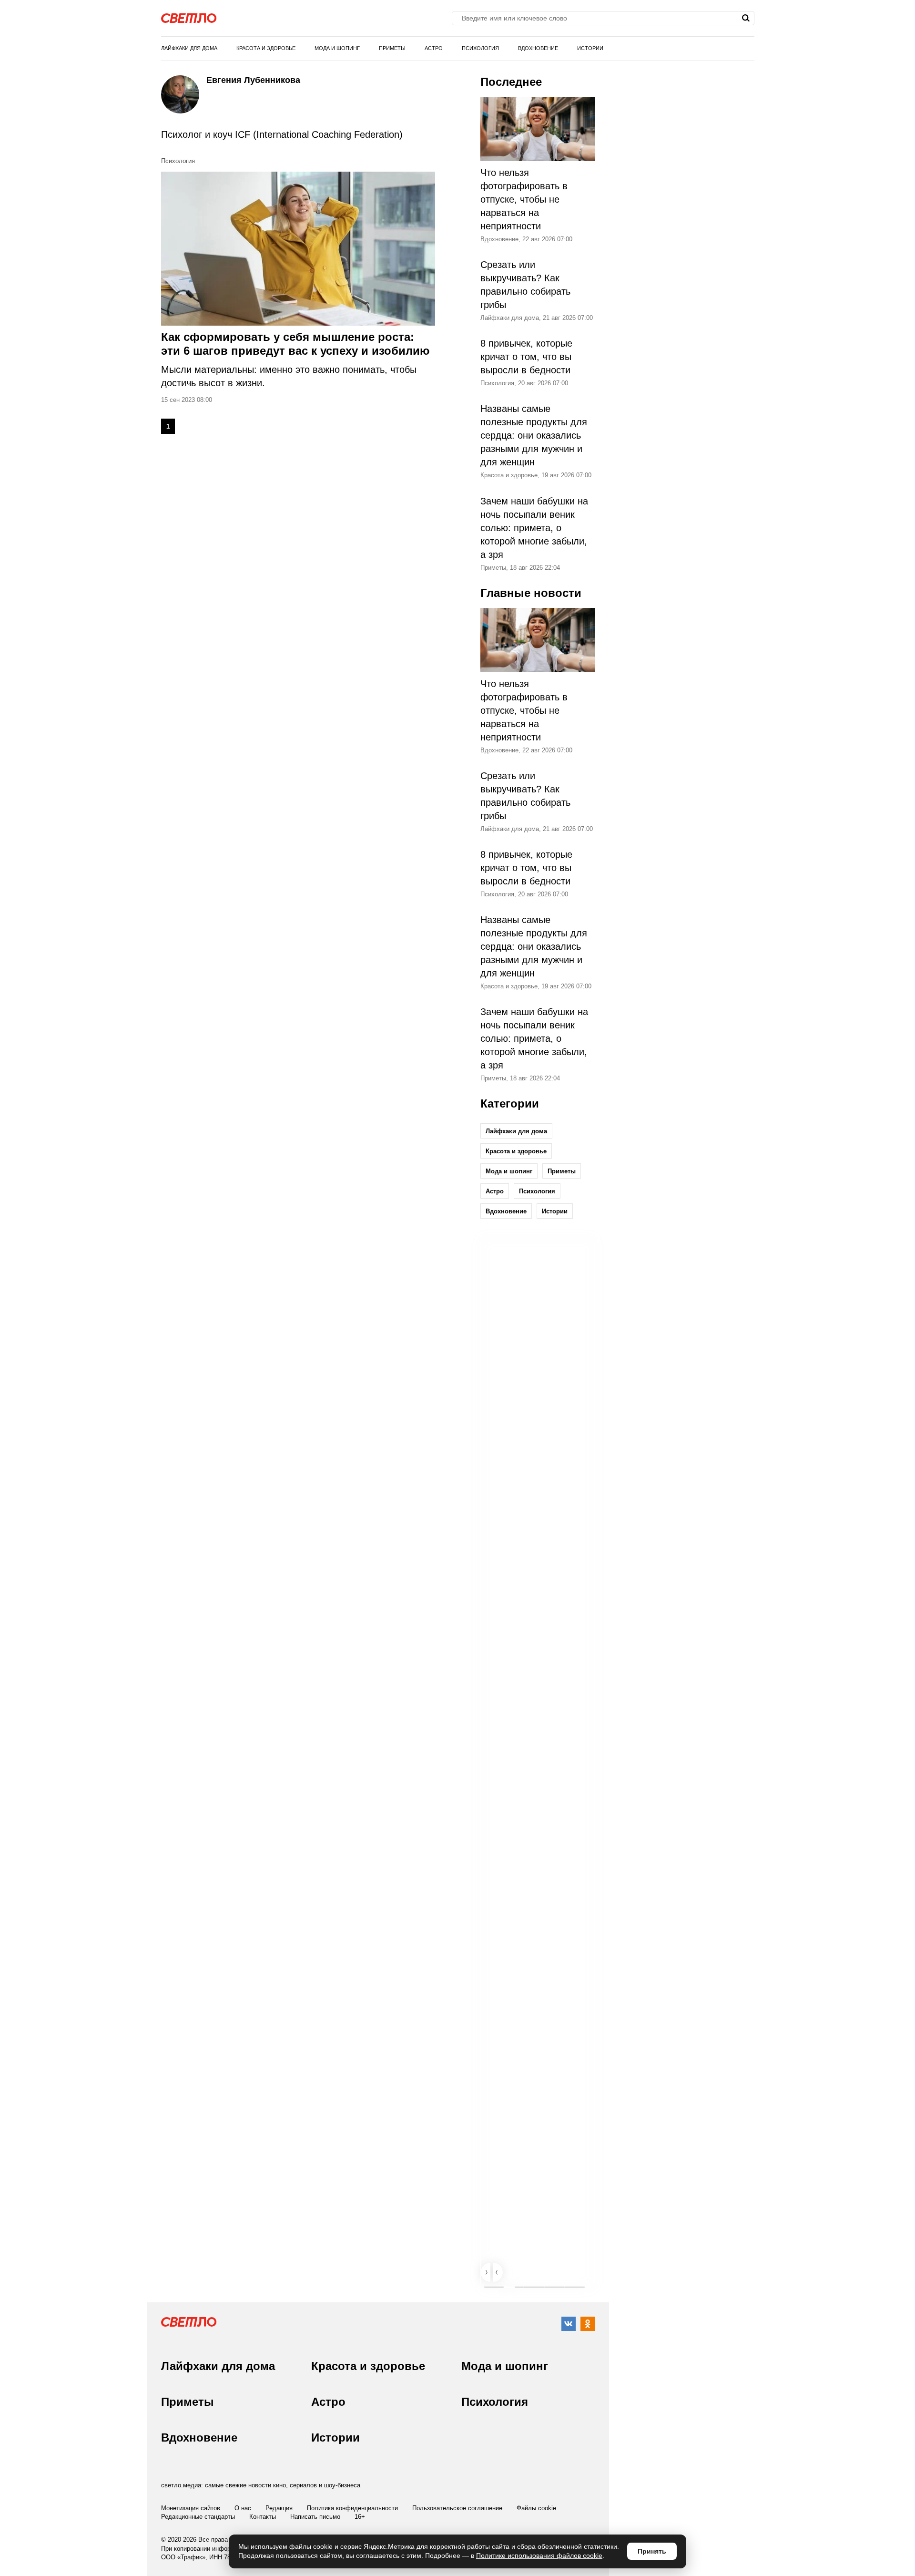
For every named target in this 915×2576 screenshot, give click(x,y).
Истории (590, 48)
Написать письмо (315, 2517)
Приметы (392, 48)
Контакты (263, 2517)
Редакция (279, 2508)
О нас (243, 2508)
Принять (652, 2551)
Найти (746, 18)
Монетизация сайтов (191, 2508)
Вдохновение (538, 48)
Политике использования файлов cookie (539, 2555)
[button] (486, 2272)
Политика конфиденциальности (352, 2508)
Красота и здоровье (266, 48)
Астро (434, 48)
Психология (480, 48)
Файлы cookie (536, 2508)
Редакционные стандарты (198, 2517)
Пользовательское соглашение (457, 2508)
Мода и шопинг (337, 48)
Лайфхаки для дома (189, 48)
